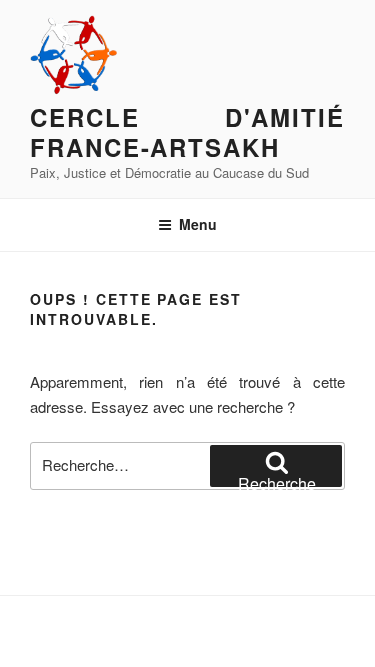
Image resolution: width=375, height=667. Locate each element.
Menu (198, 224)
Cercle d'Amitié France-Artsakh (187, 132)
